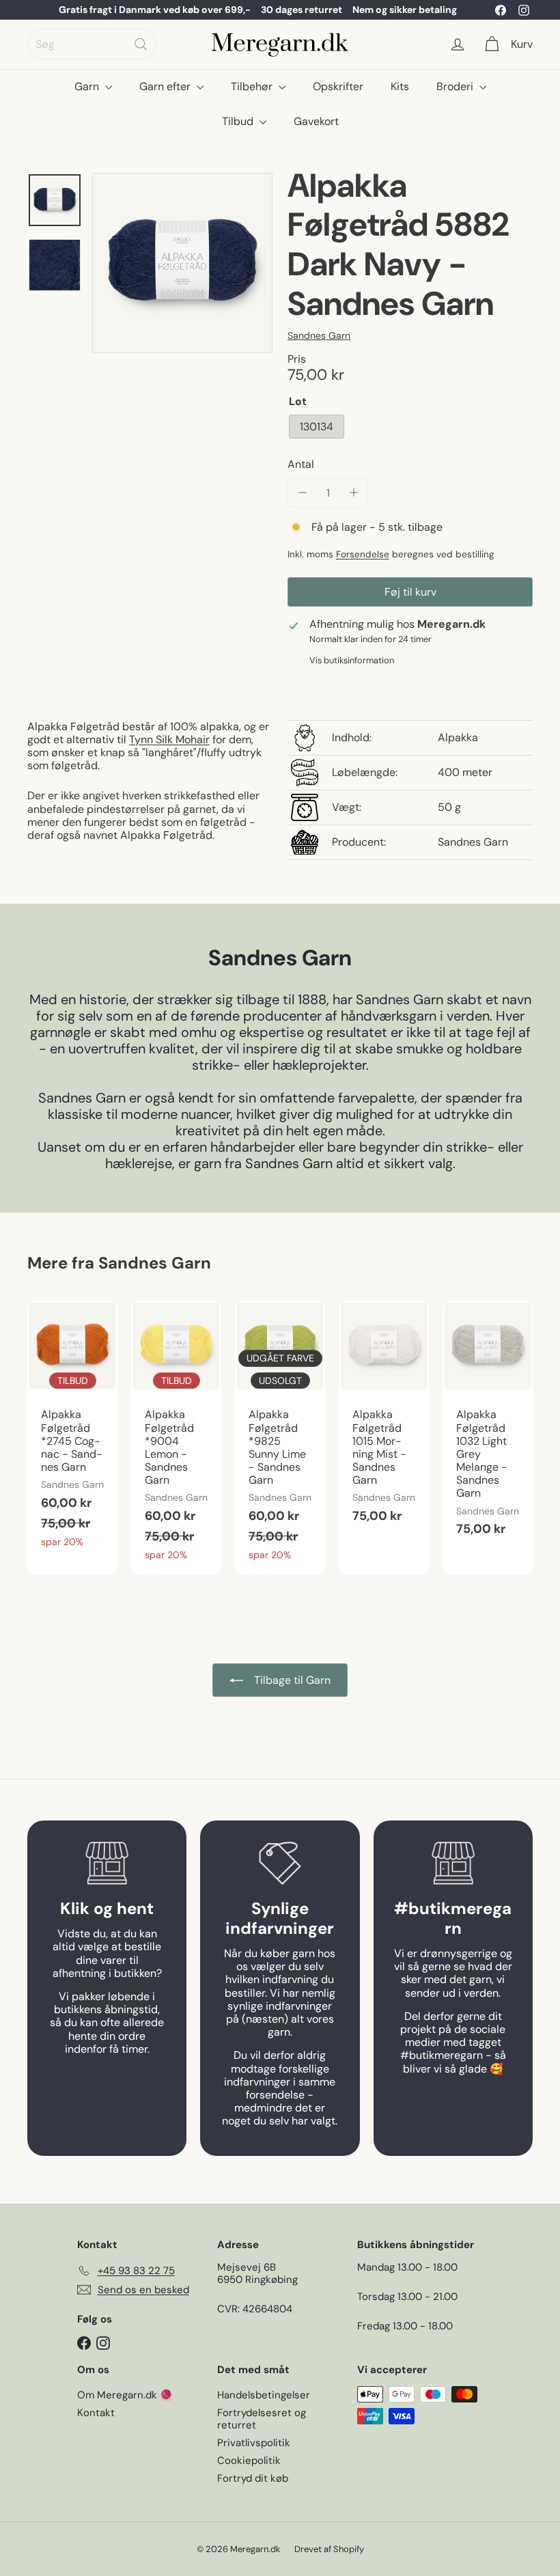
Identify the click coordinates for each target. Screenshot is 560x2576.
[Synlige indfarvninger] (280, 1863)
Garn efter (166, 86)
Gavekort (316, 121)
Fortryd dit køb (253, 2478)
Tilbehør (253, 86)
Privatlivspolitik (254, 2443)
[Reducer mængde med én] (302, 493)
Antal (301, 464)
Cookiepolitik (249, 2461)
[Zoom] (182, 263)
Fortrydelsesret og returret (262, 2419)
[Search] (141, 44)
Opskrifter (338, 86)
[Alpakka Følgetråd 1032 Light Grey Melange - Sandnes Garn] (488, 1426)
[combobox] (92, 44)
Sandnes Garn (155, 1263)
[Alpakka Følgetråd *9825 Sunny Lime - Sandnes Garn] (280, 1438)
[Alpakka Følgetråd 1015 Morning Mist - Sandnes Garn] (384, 1419)
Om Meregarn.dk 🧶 (125, 2395)
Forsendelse (363, 554)
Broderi (456, 86)
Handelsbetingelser (264, 2395)
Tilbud (239, 121)
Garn (88, 86)
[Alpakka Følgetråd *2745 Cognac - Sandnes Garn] (72, 1431)
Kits (400, 86)
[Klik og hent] (107, 1863)
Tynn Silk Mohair (169, 739)
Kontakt (96, 2413)
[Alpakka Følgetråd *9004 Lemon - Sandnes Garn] (176, 1438)
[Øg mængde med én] (353, 493)
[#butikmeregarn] (453, 1863)
